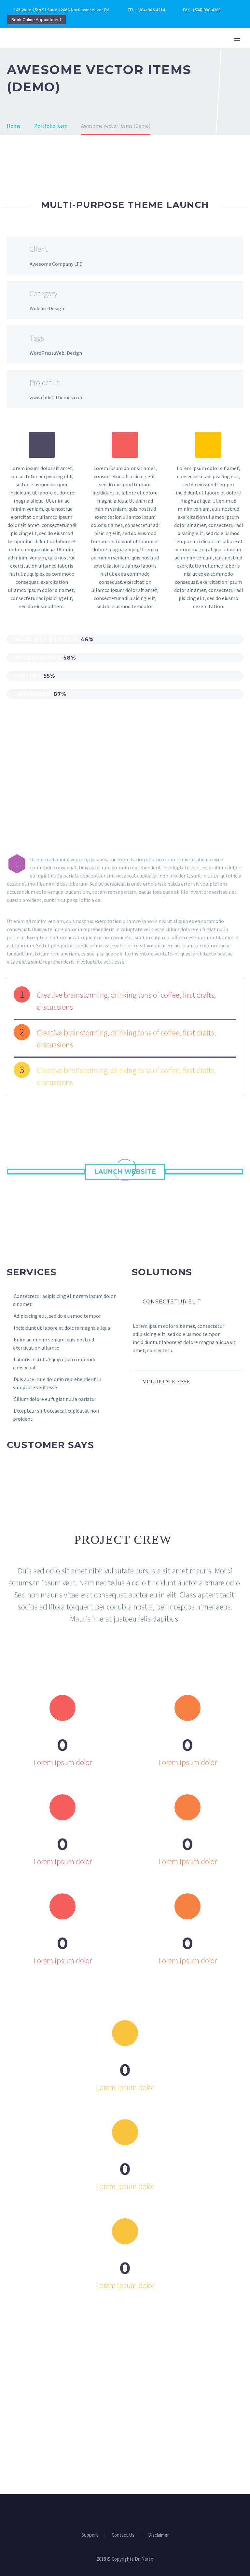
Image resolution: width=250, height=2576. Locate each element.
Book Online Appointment (36, 19)
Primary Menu (237, 39)
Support (90, 2535)
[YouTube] (129, 2512)
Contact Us (123, 2535)
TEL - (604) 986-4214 (146, 10)
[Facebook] (121, 2512)
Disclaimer (159, 2535)
